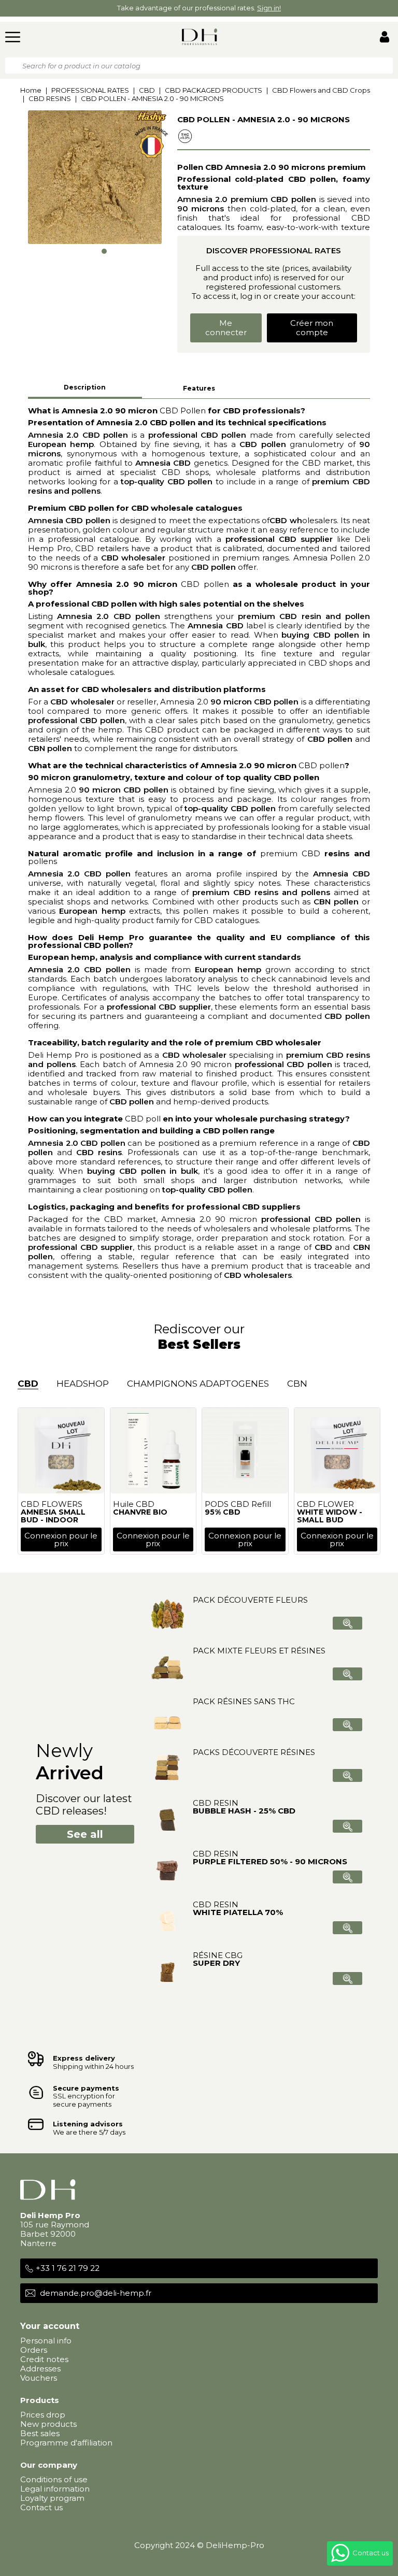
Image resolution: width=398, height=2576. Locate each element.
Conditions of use (54, 2479)
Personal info (46, 2341)
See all (85, 1834)
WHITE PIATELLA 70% (238, 1912)
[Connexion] (385, 38)
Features (199, 388)
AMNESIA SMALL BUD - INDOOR (53, 1516)
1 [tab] (86, 248)
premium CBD (290, 853)
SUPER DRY (216, 1963)
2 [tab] (95, 251)
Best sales (40, 2433)
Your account (50, 2326)
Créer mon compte (312, 328)
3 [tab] (104, 251)
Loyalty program (52, 2498)
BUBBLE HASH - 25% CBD (244, 1811)
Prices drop (43, 2415)
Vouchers (39, 2378)
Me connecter (226, 328)
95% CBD (223, 1512)
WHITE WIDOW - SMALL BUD (330, 1516)
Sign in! (269, 8)
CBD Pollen (183, 411)
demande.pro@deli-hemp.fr (96, 2293)
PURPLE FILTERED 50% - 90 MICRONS (270, 1861)
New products (48, 2424)
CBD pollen (205, 584)
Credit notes (44, 2359)
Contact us (41, 2507)
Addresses (40, 2369)
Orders (34, 2350)
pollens (42, 861)
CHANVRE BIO (140, 1512)
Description (85, 387)
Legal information (55, 2489)
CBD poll (143, 1119)
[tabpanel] (95, 177)
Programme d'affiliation (66, 2443)
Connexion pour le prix (61, 1539)
